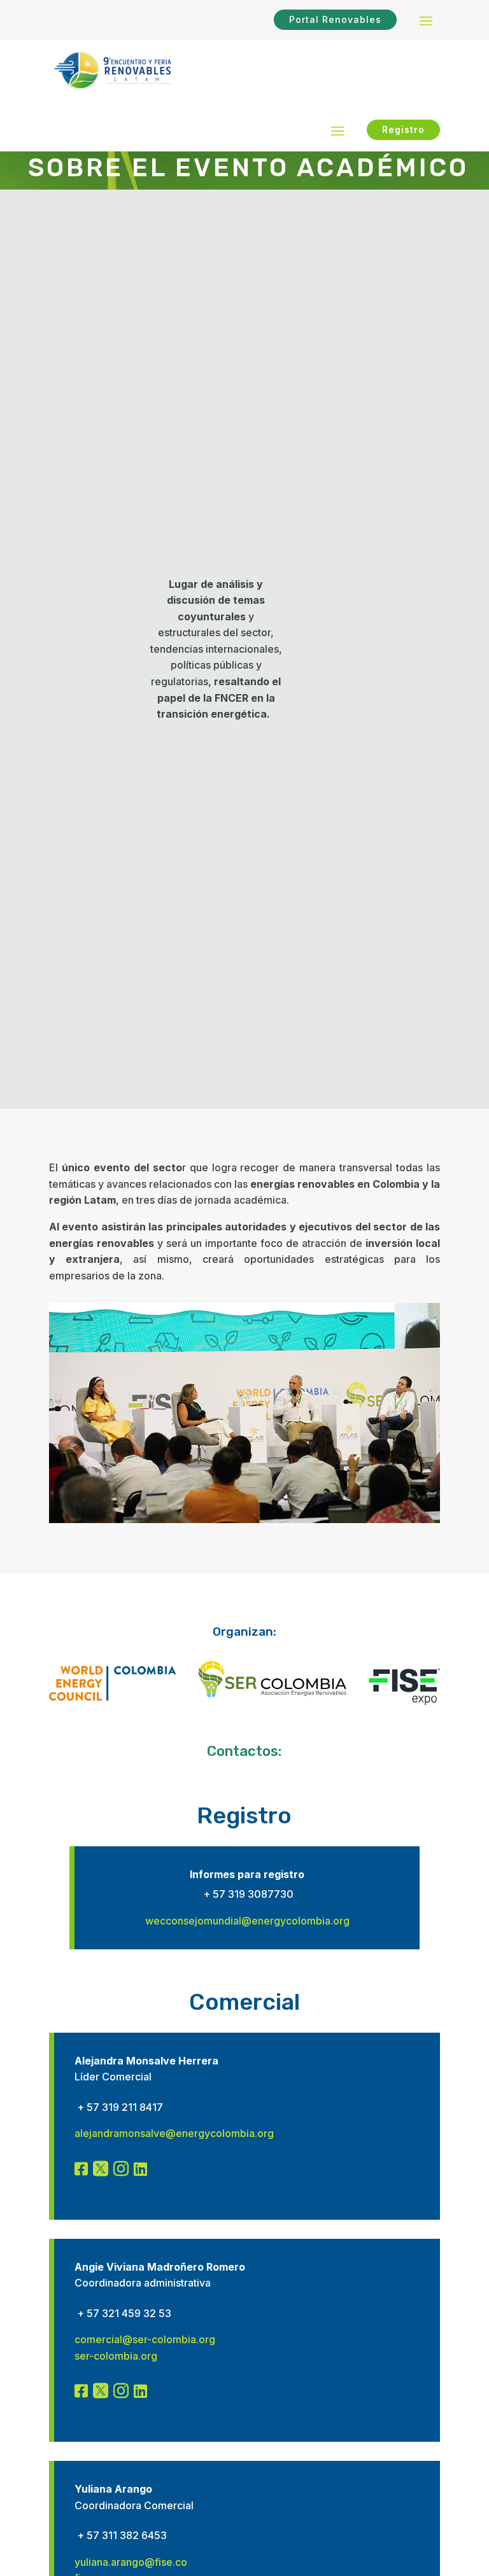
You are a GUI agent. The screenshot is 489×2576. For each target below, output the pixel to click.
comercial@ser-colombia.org (145, 2339)
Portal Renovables (335, 19)
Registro (403, 129)
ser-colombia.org (116, 2356)
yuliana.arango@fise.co (131, 2562)
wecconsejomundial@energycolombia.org (247, 1921)
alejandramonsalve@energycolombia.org (174, 2133)
